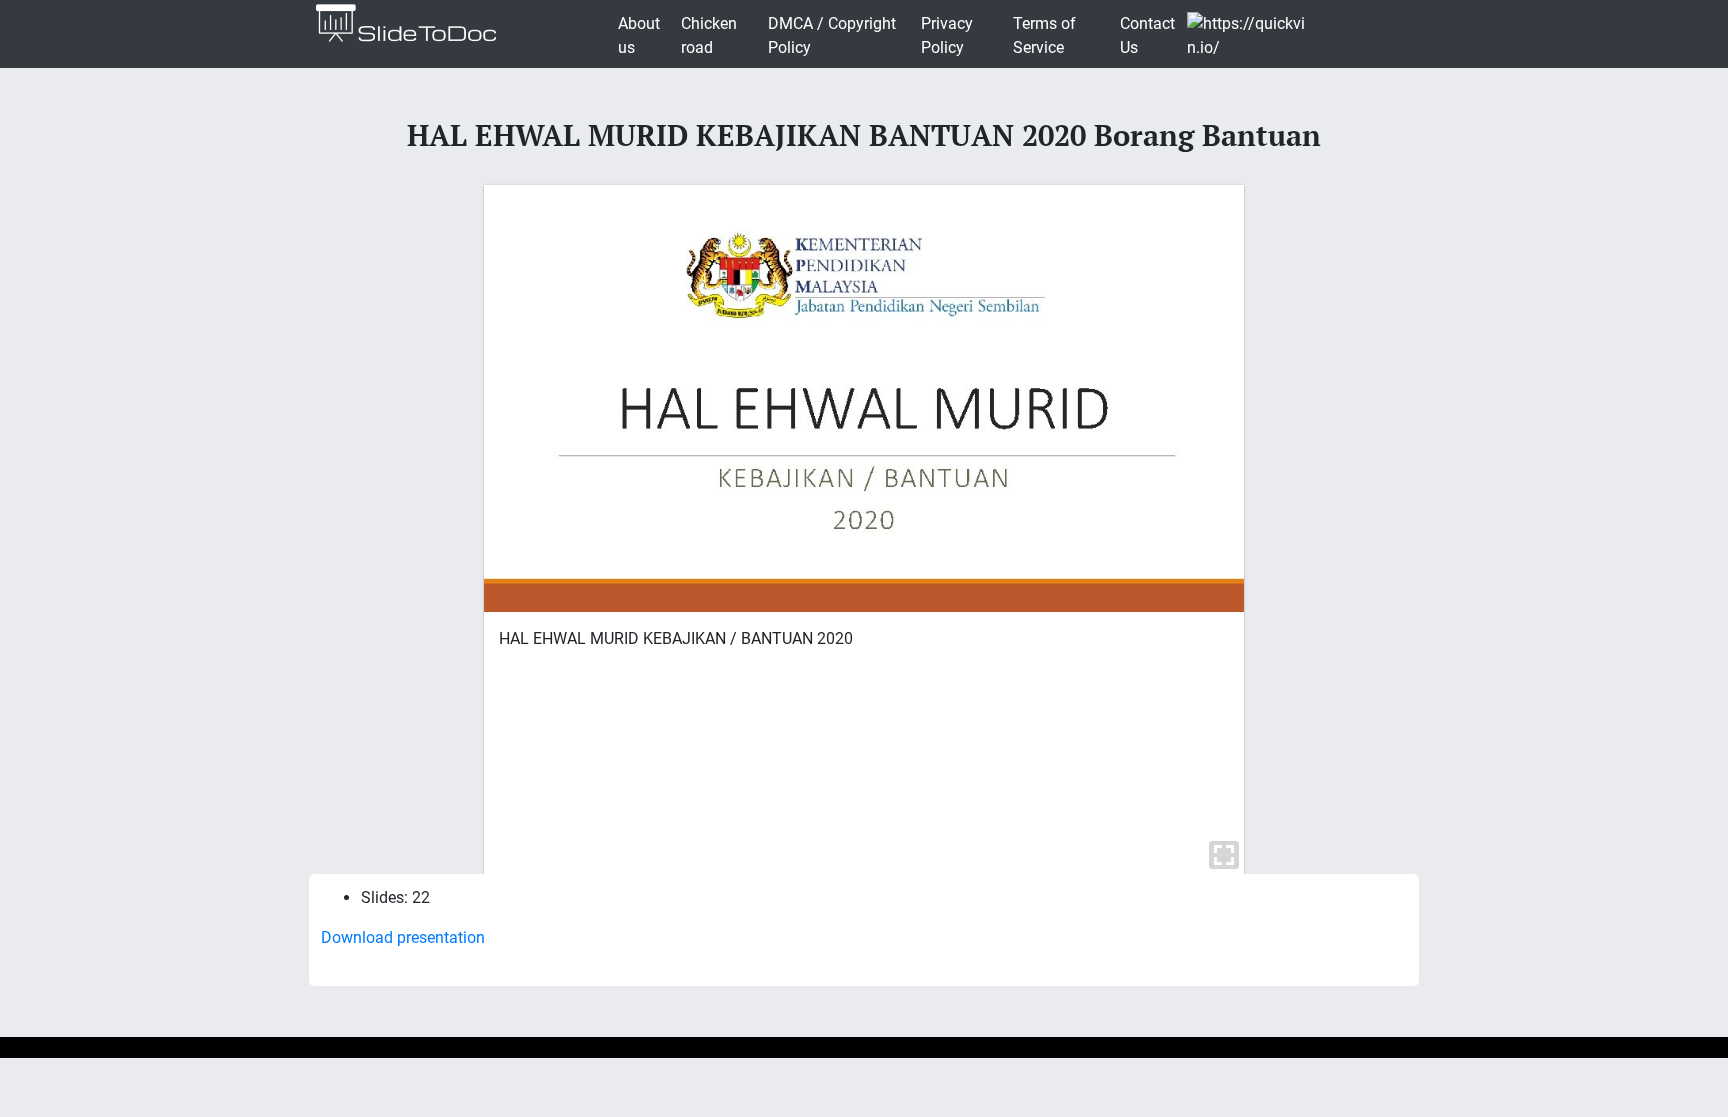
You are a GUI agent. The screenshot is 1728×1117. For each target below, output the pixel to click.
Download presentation (403, 937)
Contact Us (1147, 35)
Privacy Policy (947, 35)
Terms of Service (1044, 35)
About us (639, 35)
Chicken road (709, 35)
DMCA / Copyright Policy (832, 35)
